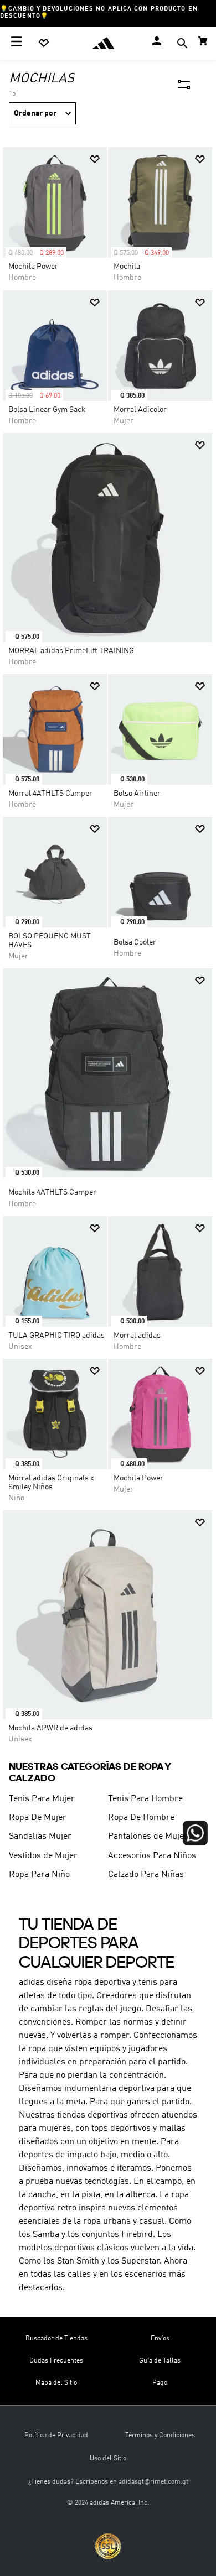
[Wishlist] (44, 43)
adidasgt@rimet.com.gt (153, 2482)
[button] (182, 45)
